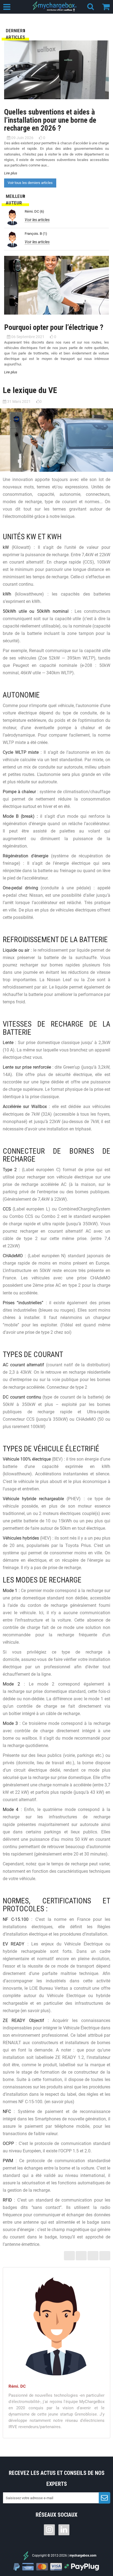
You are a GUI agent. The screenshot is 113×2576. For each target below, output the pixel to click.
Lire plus (11, 173)
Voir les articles (37, 220)
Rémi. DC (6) (34, 211)
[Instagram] (49, 2530)
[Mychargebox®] (55, 6)
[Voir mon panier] (108, 6)
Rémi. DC (17, 2386)
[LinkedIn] (64, 2530)
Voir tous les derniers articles (30, 183)
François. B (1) (36, 234)
